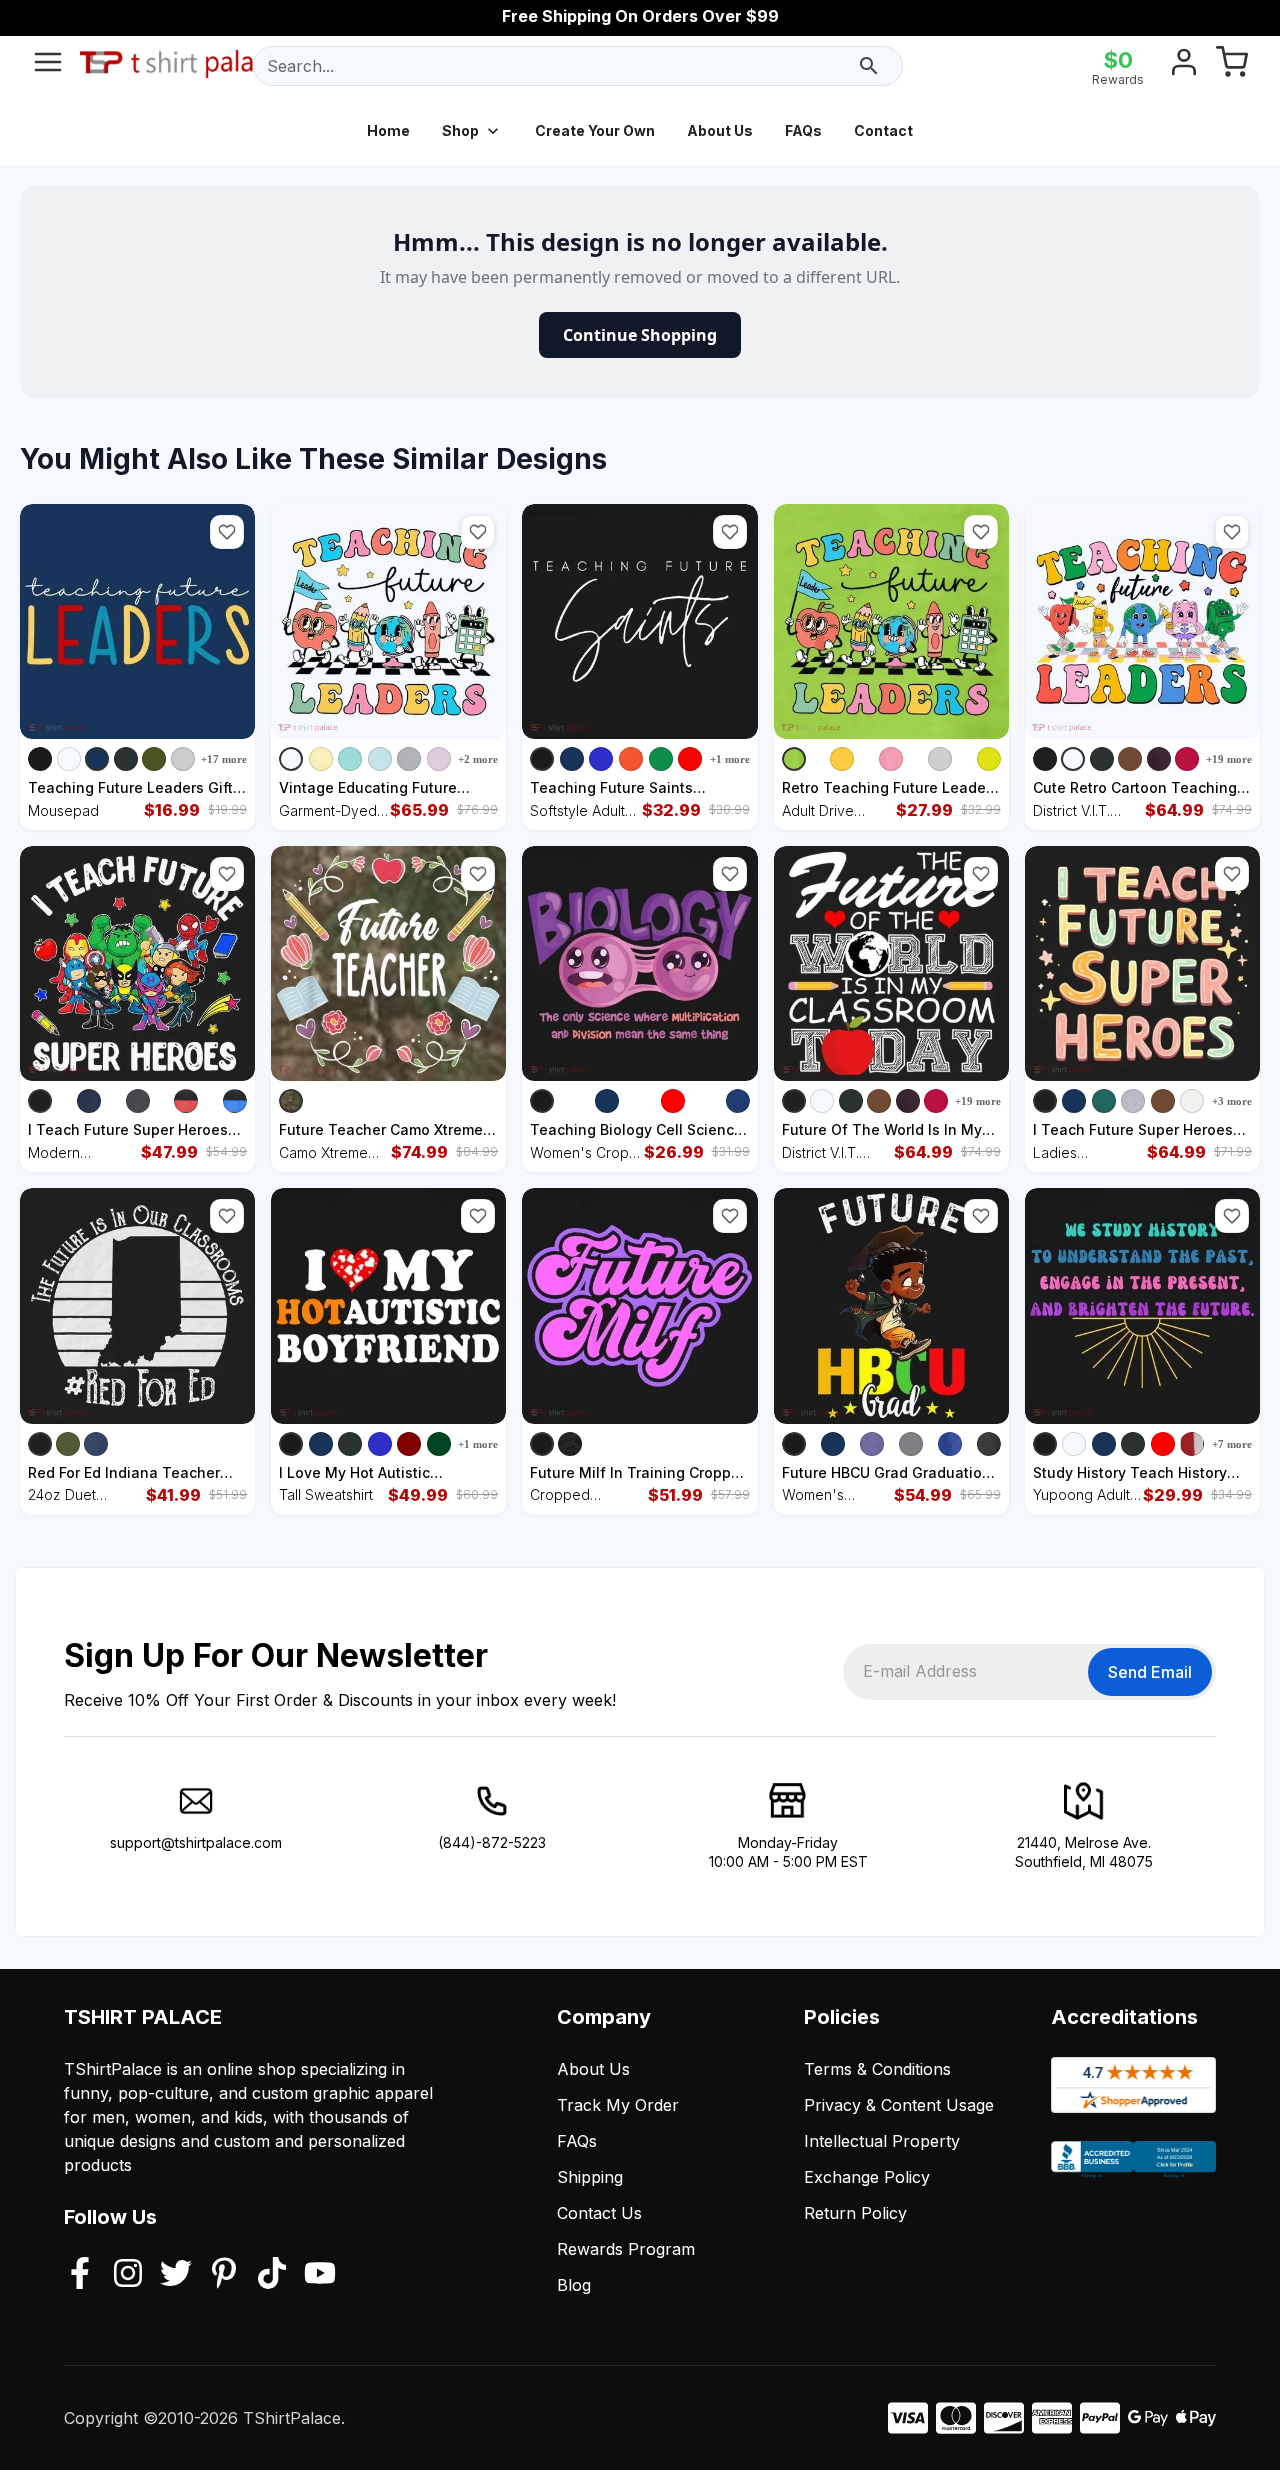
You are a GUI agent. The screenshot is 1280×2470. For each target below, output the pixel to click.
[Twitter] (176, 2275)
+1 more (730, 759)
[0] (1232, 66)
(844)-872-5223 (492, 1842)
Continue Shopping (640, 335)
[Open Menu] (48, 66)
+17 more (224, 759)
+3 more (1232, 1101)
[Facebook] (80, 2275)
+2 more (478, 759)
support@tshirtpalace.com (196, 1842)
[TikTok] (272, 2275)
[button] (227, 532)
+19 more (1229, 759)
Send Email (1150, 1672)
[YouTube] (320, 2275)
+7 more (1232, 1444)
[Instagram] (128, 2275)
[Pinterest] (224, 2275)
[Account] (1184, 66)
